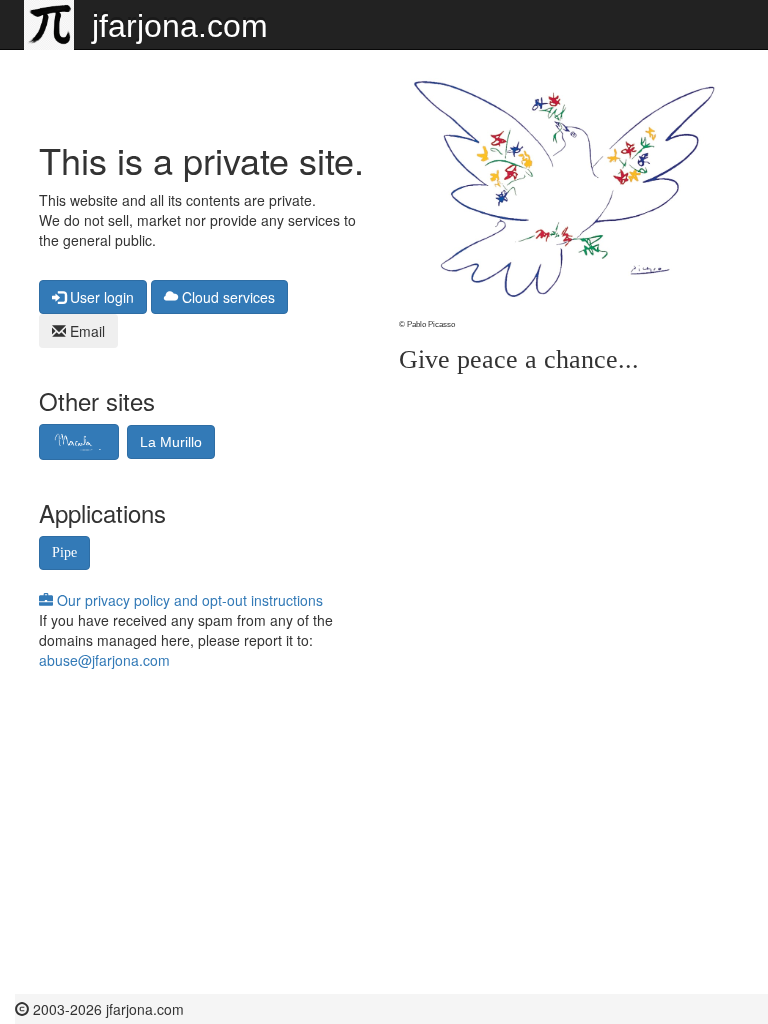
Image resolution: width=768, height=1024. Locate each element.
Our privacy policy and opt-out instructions (188, 600)
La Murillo (171, 442)
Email (85, 331)
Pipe (64, 552)
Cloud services (226, 297)
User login (100, 297)
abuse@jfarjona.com (104, 660)
